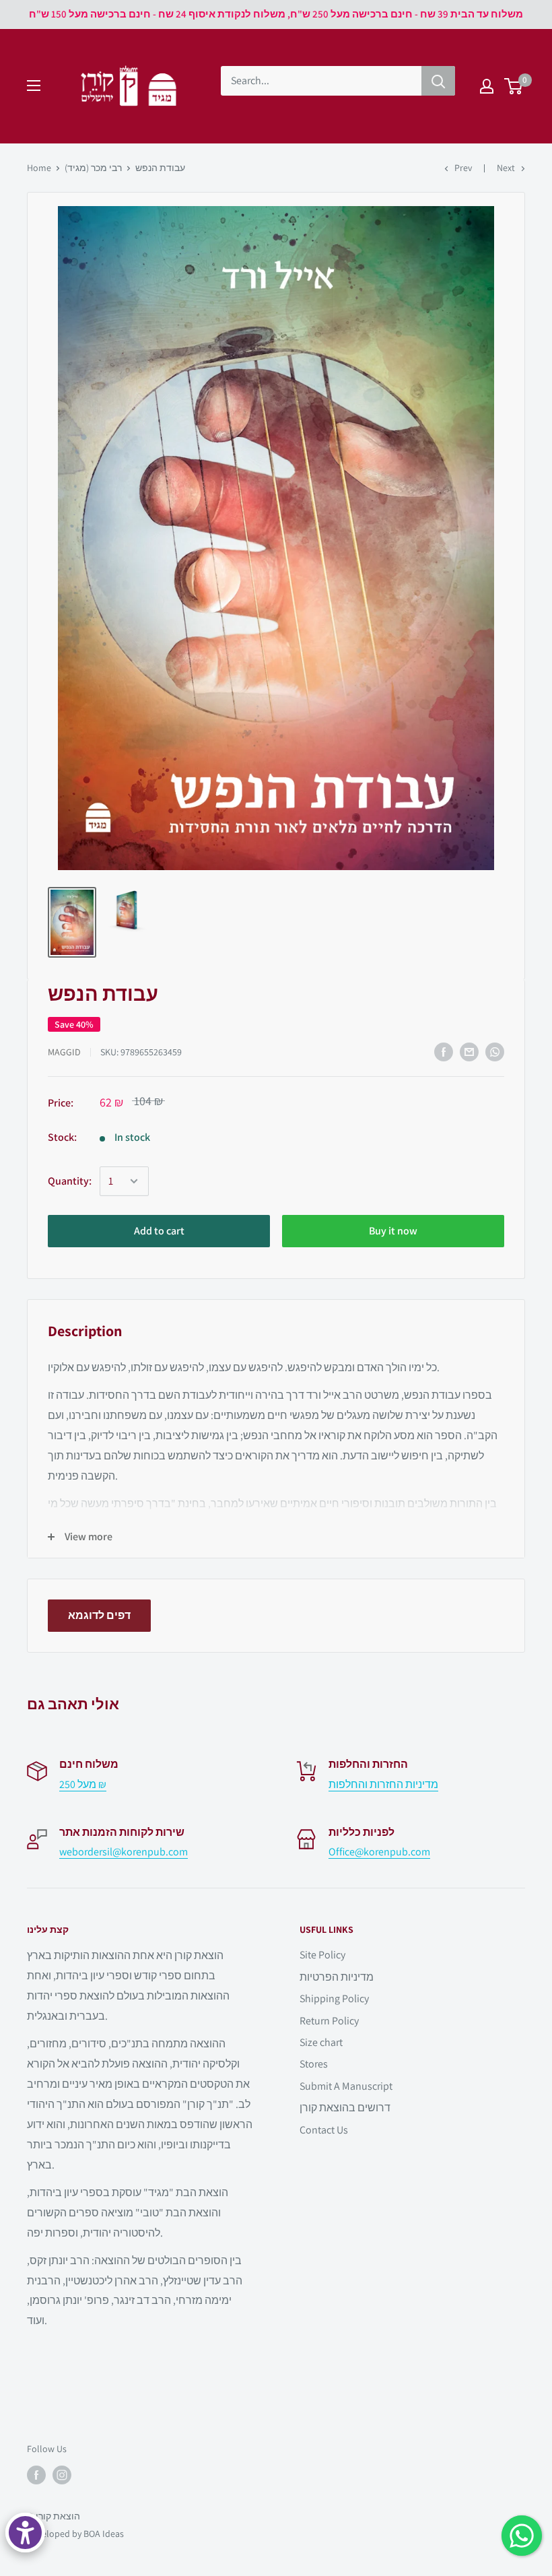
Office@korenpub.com (379, 1852)
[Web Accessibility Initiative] (25, 2533)
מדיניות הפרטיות (337, 1977)
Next (506, 168)
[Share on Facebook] (444, 1052)
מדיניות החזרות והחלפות (383, 1784)
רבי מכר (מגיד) (93, 168)
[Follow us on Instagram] (62, 2475)
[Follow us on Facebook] (36, 2475)
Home (39, 168)
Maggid (64, 1052)
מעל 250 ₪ (83, 1784)
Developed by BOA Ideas (75, 2534)
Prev (463, 168)
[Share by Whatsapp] (495, 1052)
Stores (314, 2064)
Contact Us (324, 2130)
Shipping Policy (334, 1999)
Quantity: (70, 1181)
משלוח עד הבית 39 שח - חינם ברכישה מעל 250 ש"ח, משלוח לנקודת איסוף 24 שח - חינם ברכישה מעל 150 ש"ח (276, 14)
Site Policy (322, 1955)
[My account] (487, 86)
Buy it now (393, 1231)
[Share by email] (469, 1052)
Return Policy (329, 2021)
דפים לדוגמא (99, 1615)
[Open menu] (34, 86)
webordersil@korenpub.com (124, 1852)
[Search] (438, 81)
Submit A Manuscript (346, 2086)
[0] (514, 86)
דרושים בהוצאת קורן (345, 2108)
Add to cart (159, 1231)
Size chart (321, 2042)
